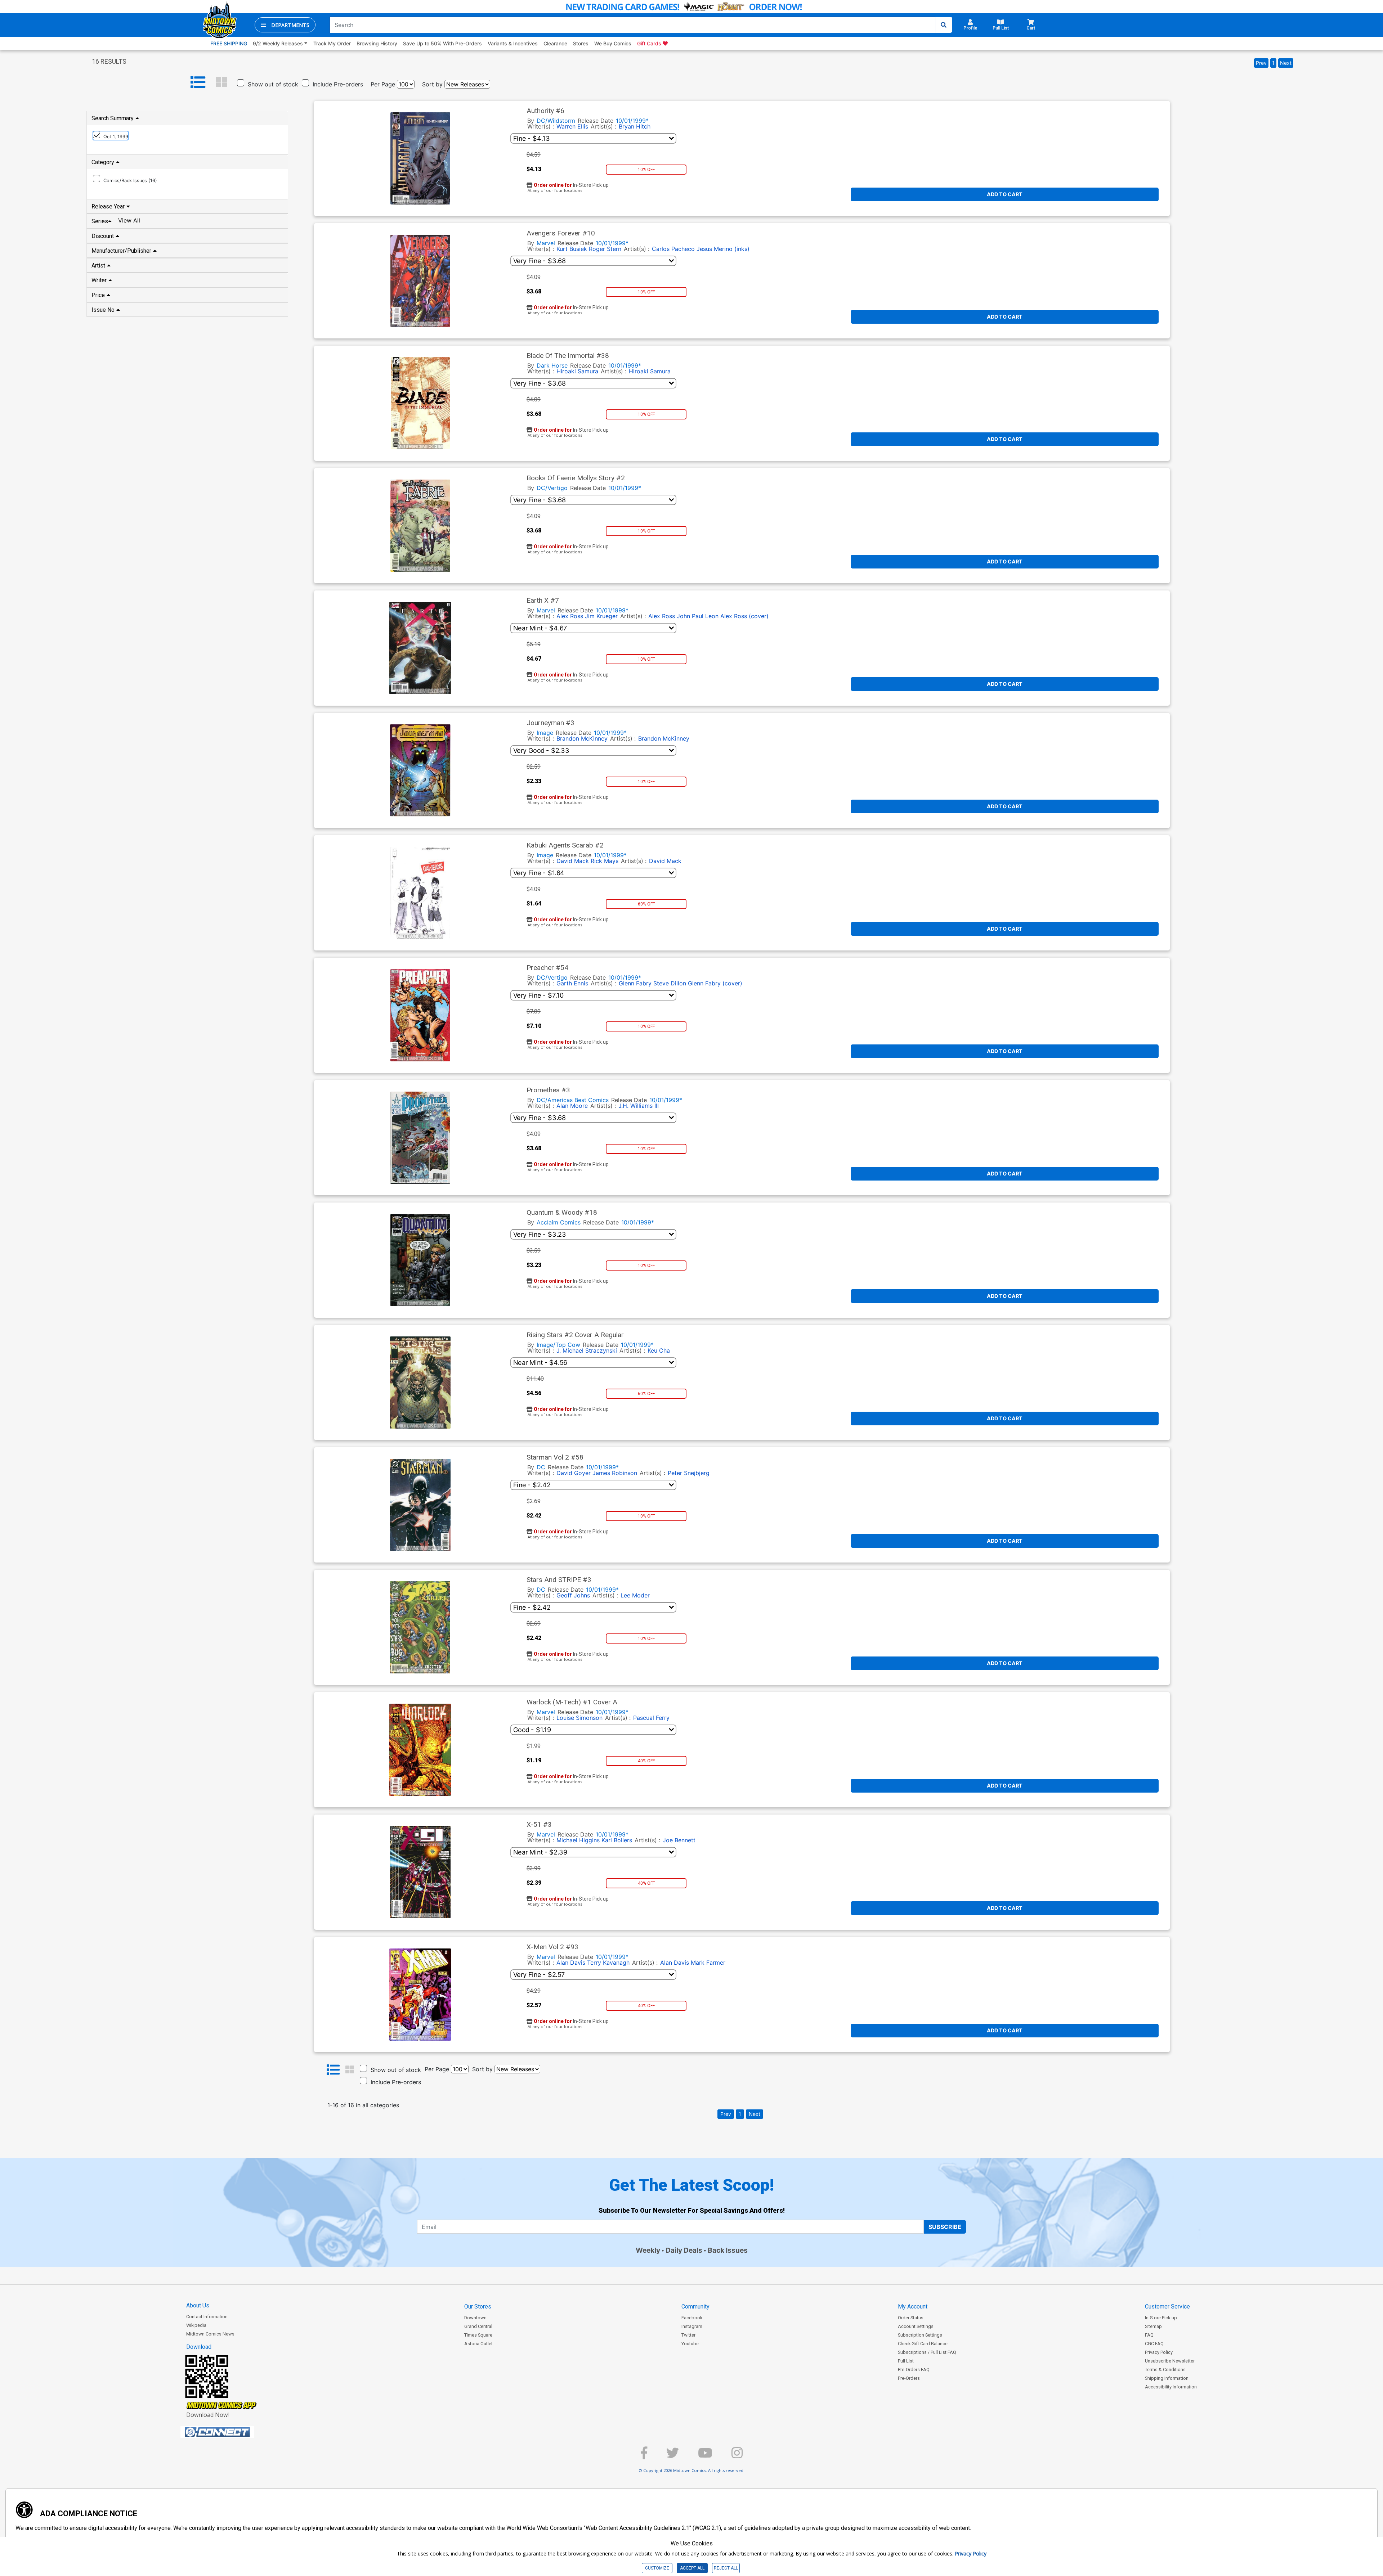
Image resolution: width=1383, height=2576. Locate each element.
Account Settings (916, 2326)
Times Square (478, 2335)
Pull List (906, 2361)
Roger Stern (605, 249)
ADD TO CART (1005, 194)
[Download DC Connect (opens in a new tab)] (231, 2432)
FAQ (1149, 2335)
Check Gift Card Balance (923, 2344)
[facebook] (644, 2456)
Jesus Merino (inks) (723, 249)
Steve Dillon (670, 983)
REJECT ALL (726, 2568)
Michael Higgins (578, 1840)
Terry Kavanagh (608, 1963)
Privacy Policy (1159, 2352)
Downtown (475, 2318)
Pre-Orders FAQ (914, 2370)
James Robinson (615, 1473)
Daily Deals (684, 2250)
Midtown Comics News (210, 2334)
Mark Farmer (708, 1963)
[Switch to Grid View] (221, 82)
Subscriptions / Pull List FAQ (927, 2352)
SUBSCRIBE (945, 2227)
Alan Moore (572, 1106)
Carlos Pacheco (673, 249)
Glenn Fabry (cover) (715, 983)
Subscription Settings (920, 2335)
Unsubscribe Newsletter (1170, 2361)
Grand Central (478, 2326)
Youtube (690, 2344)
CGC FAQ (1154, 2344)
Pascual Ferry (651, 1718)
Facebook (692, 2318)
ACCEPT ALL (692, 2568)
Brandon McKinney (582, 738)
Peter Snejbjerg (689, 1473)
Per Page (383, 84)
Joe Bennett (679, 1840)
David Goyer (574, 1473)
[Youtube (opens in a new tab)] (705, 2456)
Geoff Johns (573, 1595)
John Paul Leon (698, 616)
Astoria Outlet (478, 2344)
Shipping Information (1167, 2378)
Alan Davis (571, 1963)
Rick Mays (605, 861)
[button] (285, 25)
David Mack (573, 861)
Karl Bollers (617, 1840)
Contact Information (207, 2317)
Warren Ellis (572, 126)
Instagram (692, 2326)
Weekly (648, 2250)
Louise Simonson (579, 1718)
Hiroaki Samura (577, 371)
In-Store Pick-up (1161, 2318)
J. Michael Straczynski (587, 1350)
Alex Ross (570, 616)
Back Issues (728, 2250)
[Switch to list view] (198, 82)
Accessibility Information (1171, 2387)
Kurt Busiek (572, 249)
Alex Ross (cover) (744, 616)
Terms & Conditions (1165, 2370)
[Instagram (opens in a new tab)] (737, 2456)
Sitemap (1153, 2326)
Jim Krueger (601, 616)
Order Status (911, 2318)
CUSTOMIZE (657, 2568)
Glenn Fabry (635, 983)
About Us (198, 2305)
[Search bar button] (944, 25)
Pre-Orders (909, 2378)
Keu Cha (659, 1350)
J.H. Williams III (639, 1106)
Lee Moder (635, 1595)
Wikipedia (196, 2325)
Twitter (688, 2335)
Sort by (432, 84)
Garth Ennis (572, 983)
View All (129, 220)
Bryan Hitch (635, 126)
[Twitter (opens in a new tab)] (673, 2456)
